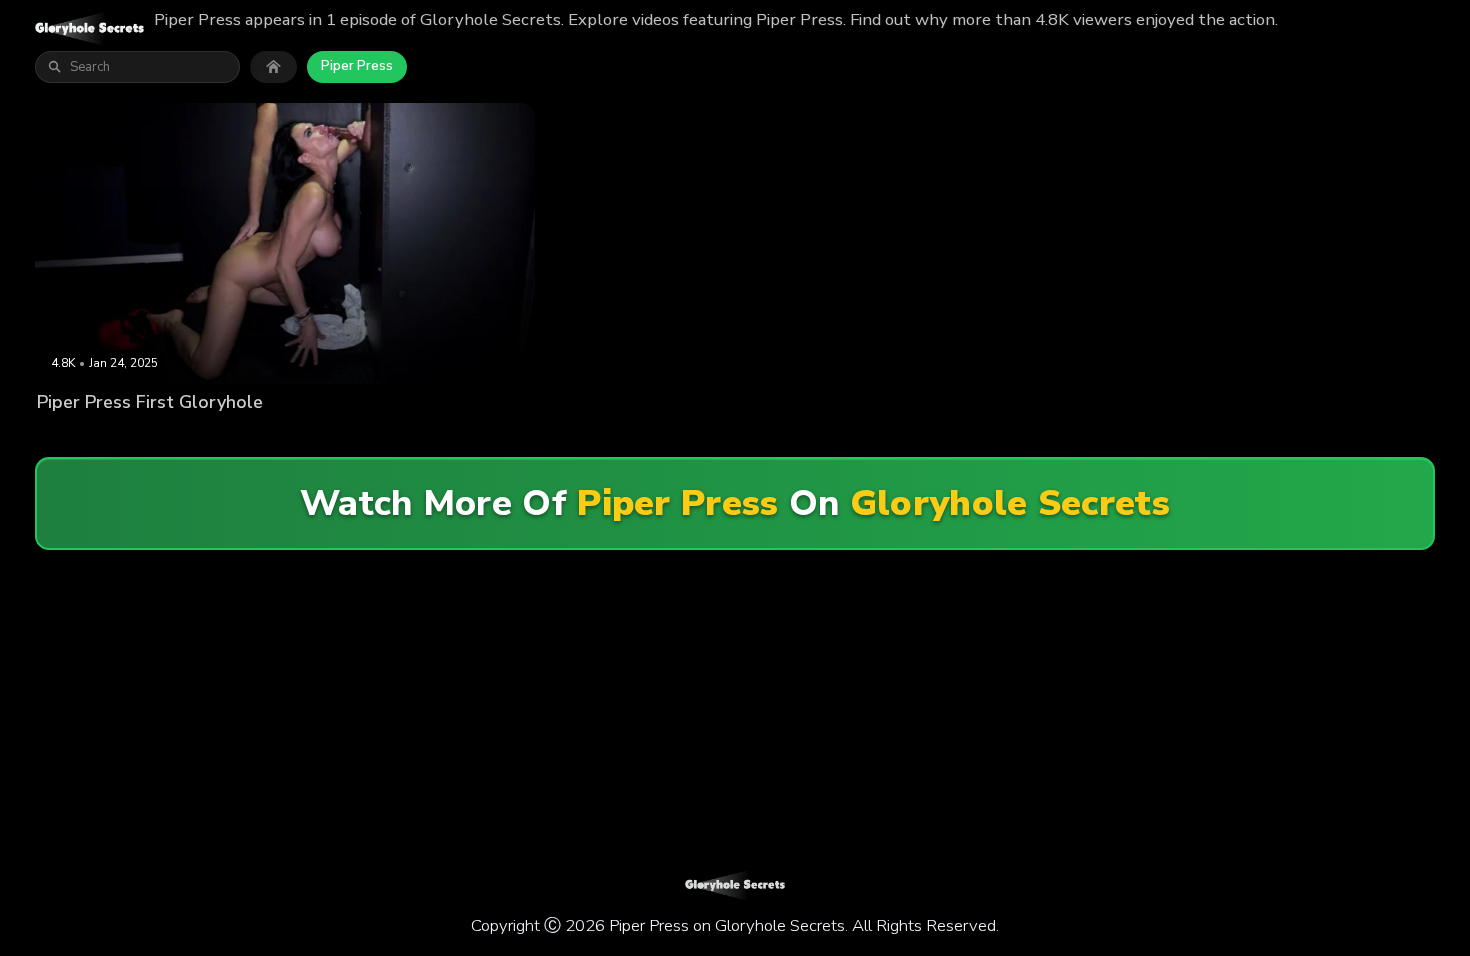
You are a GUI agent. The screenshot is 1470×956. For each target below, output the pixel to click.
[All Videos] (273, 67)
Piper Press (357, 66)
